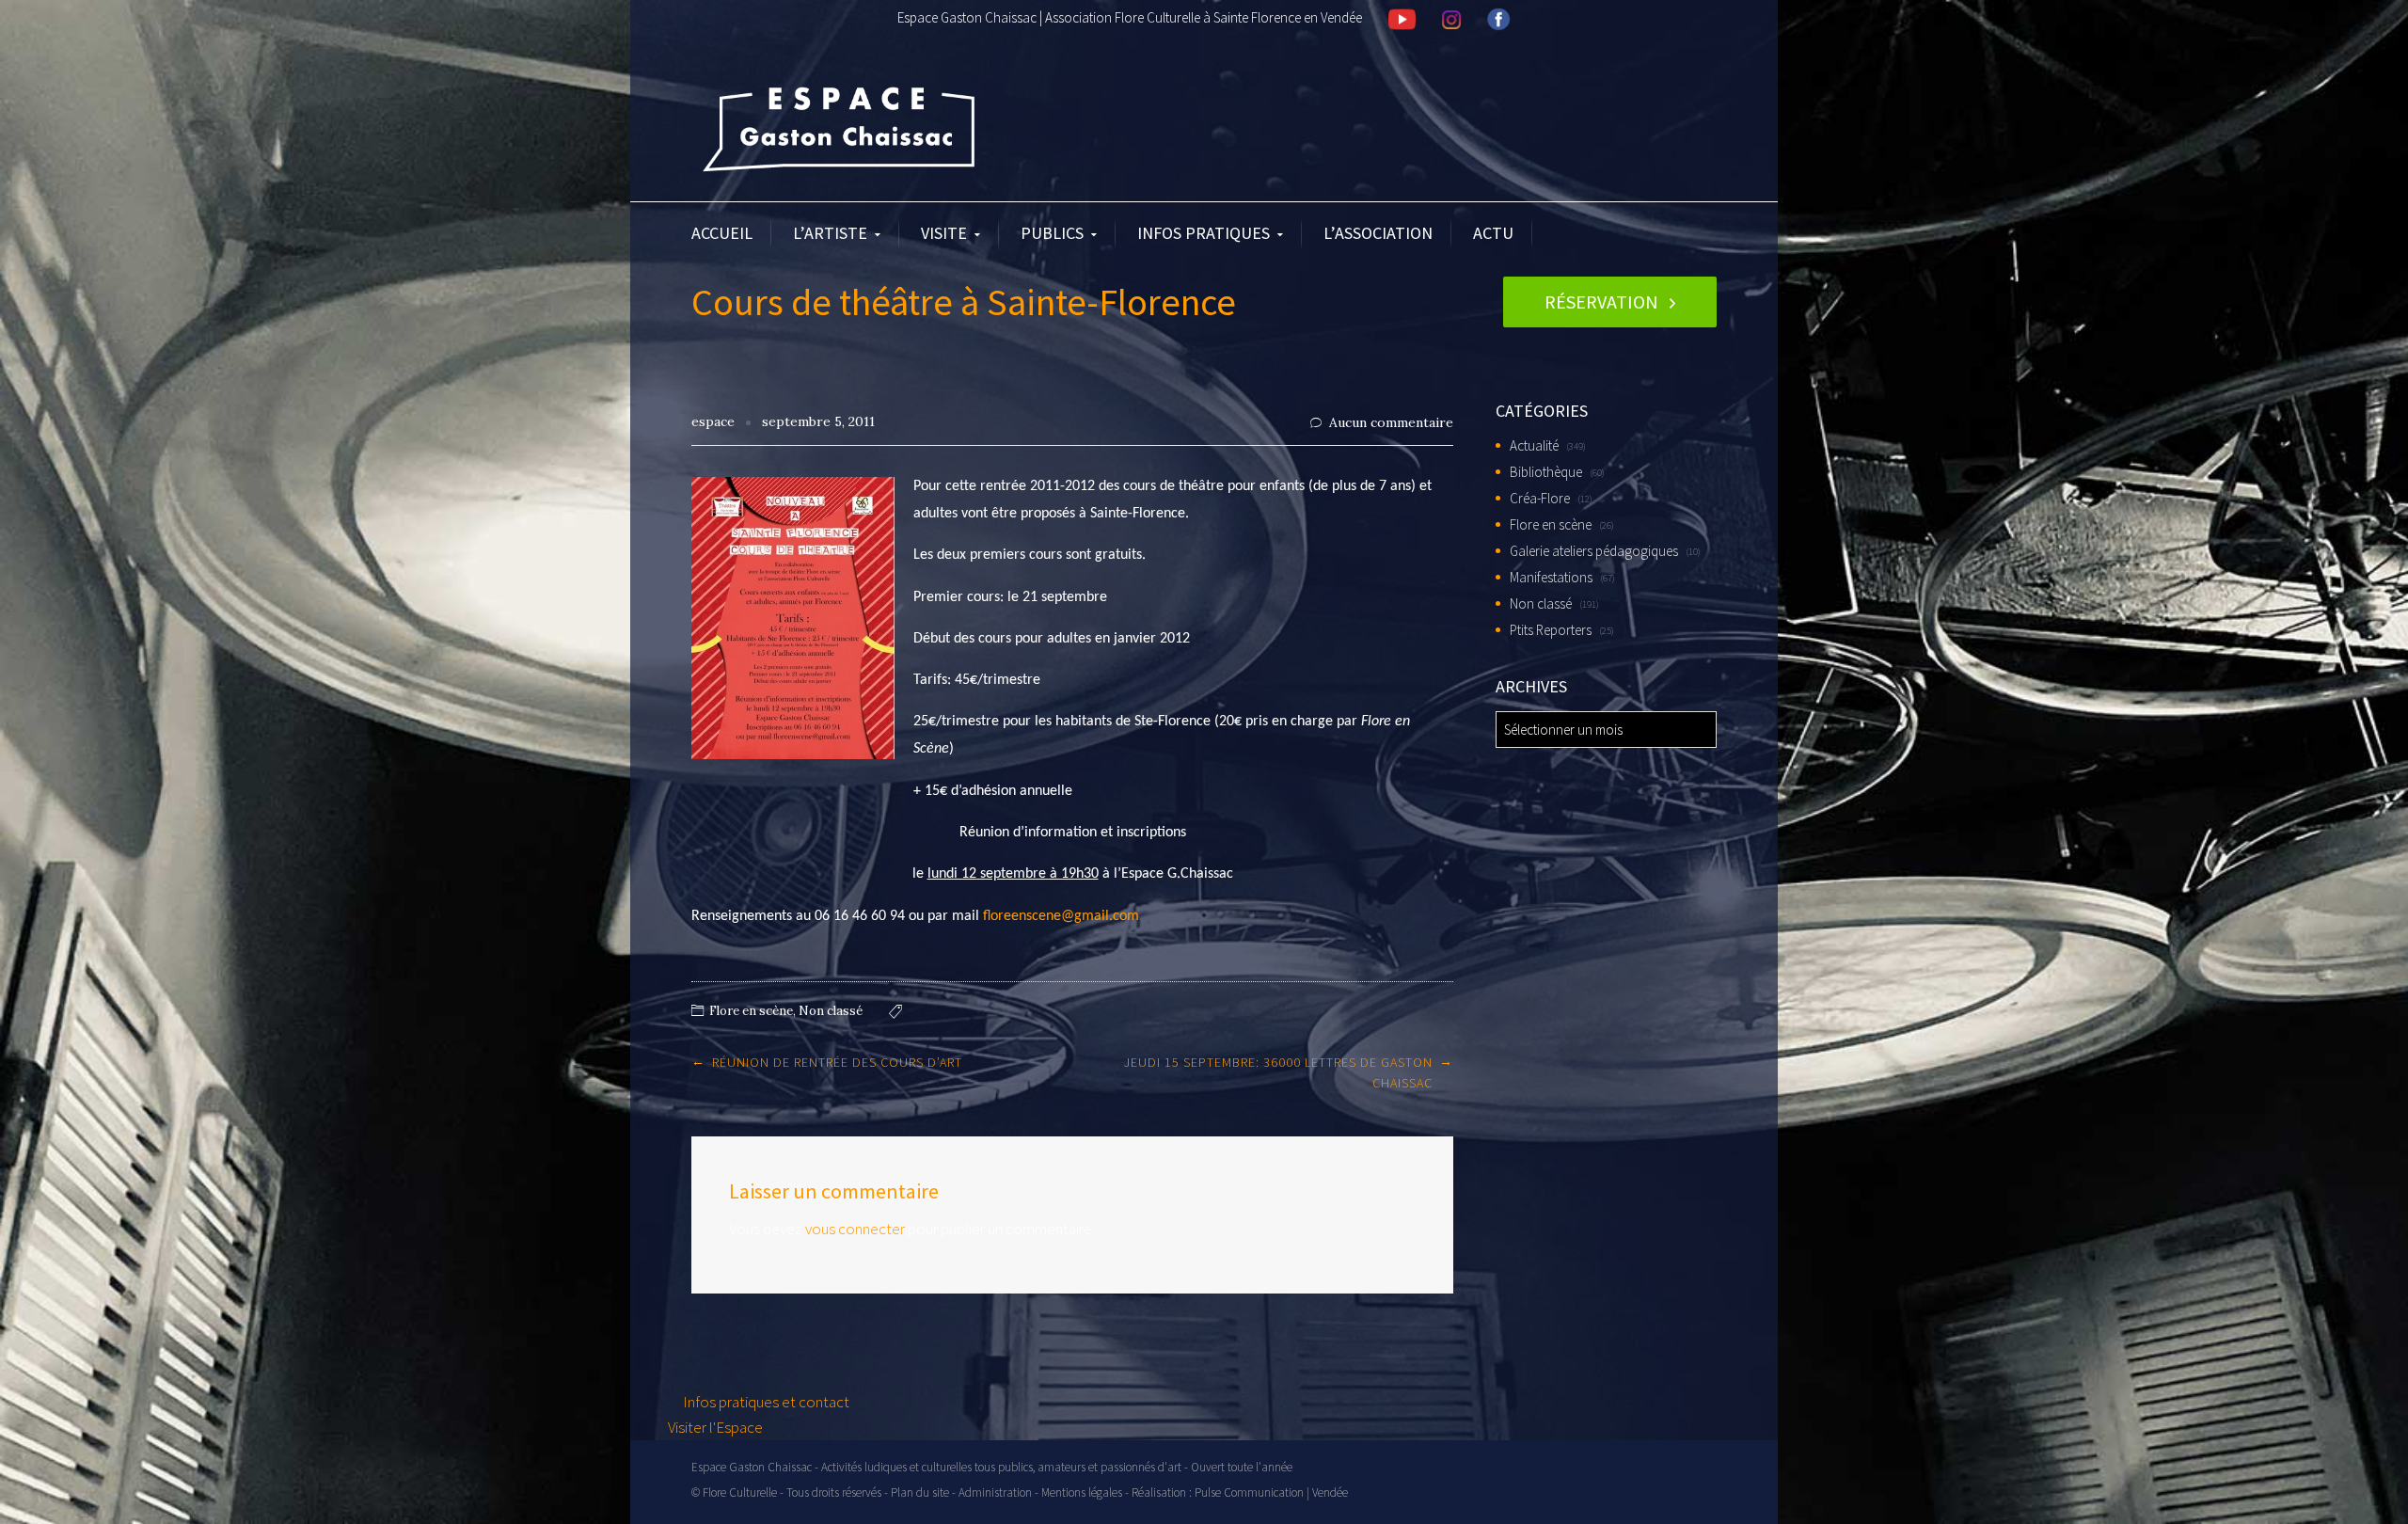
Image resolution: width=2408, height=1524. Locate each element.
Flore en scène (751, 1011)
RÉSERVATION (1601, 302)
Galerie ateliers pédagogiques (1594, 551)
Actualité (1534, 445)
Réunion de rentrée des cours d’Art (837, 1062)
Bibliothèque (1546, 472)
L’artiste (830, 233)
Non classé (831, 1011)
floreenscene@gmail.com (1061, 916)
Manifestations (1551, 577)
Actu (1493, 233)
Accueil (722, 233)
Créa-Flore (1540, 498)
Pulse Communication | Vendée (1271, 1492)
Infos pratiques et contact (765, 1402)
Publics (1052, 233)
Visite (944, 233)
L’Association (1378, 233)
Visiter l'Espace (715, 1427)
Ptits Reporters (1551, 630)
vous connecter (855, 1229)
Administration (995, 1492)
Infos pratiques (1204, 233)
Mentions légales (1082, 1492)
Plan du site (920, 1492)
